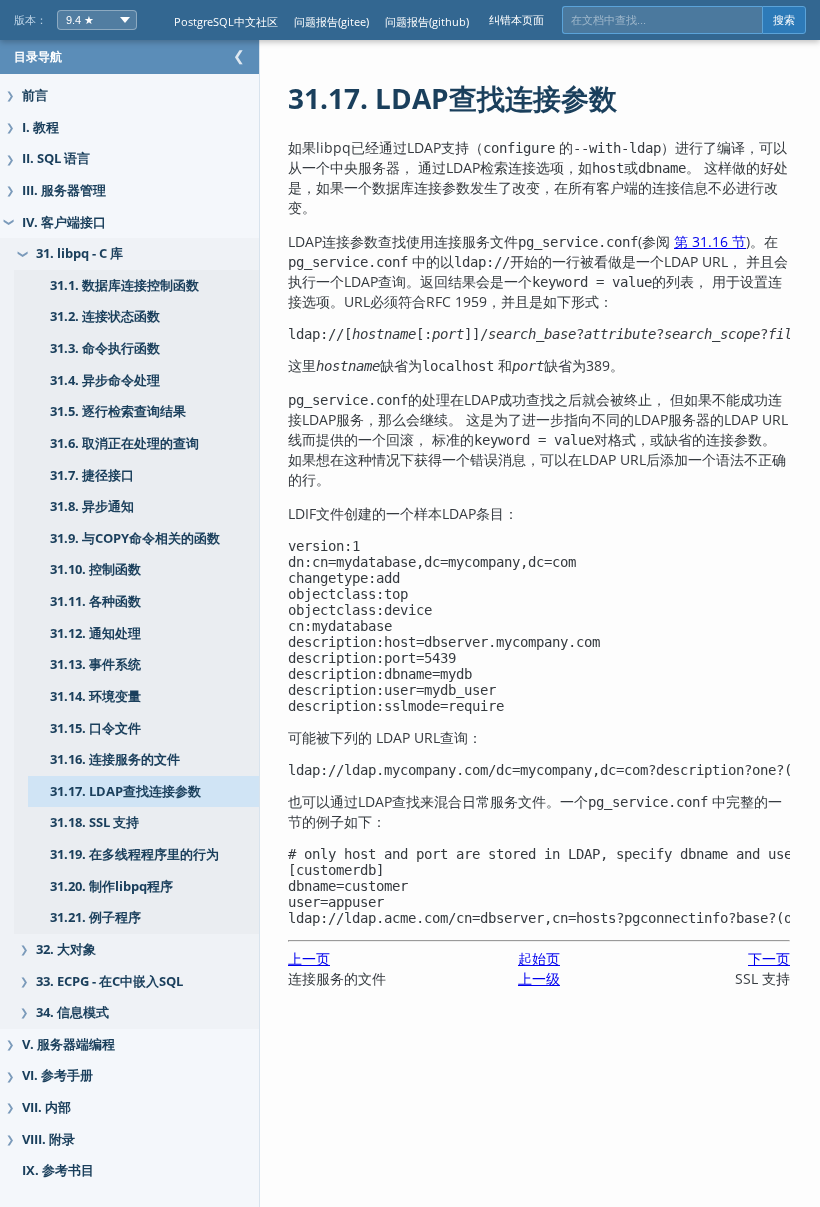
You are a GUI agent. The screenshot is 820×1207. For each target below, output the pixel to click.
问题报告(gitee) (331, 21)
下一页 (769, 958)
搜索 (784, 20)
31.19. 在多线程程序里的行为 (134, 854)
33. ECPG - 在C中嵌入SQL (109, 981)
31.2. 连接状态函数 (105, 316)
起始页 (539, 958)
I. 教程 (40, 127)
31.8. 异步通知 (92, 506)
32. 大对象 (66, 949)
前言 (35, 95)
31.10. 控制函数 (95, 569)
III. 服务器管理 (64, 190)
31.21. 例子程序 (95, 917)
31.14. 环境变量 (95, 696)
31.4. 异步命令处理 (105, 380)
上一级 (539, 978)
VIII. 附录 (48, 1139)
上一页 (309, 958)
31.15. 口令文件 (95, 728)
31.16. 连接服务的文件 (115, 759)
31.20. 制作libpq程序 (111, 886)
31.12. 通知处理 (95, 633)
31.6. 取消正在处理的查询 (124, 443)
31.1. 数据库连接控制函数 (124, 285)
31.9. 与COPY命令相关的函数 (135, 538)
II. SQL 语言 (56, 158)
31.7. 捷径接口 (92, 475)
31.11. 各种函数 (95, 601)
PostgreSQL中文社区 (226, 21)
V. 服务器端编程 (68, 1044)
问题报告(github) (427, 21)
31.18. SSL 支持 (94, 822)
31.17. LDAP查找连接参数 (125, 791)
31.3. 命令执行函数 (105, 348)
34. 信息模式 (72, 1012)
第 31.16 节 (710, 241)
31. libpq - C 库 (79, 253)
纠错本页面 (516, 19)
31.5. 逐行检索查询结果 (118, 411)
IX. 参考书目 (58, 1170)
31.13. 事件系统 (95, 664)
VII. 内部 (46, 1107)
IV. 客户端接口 (64, 222)
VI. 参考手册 (57, 1075)
